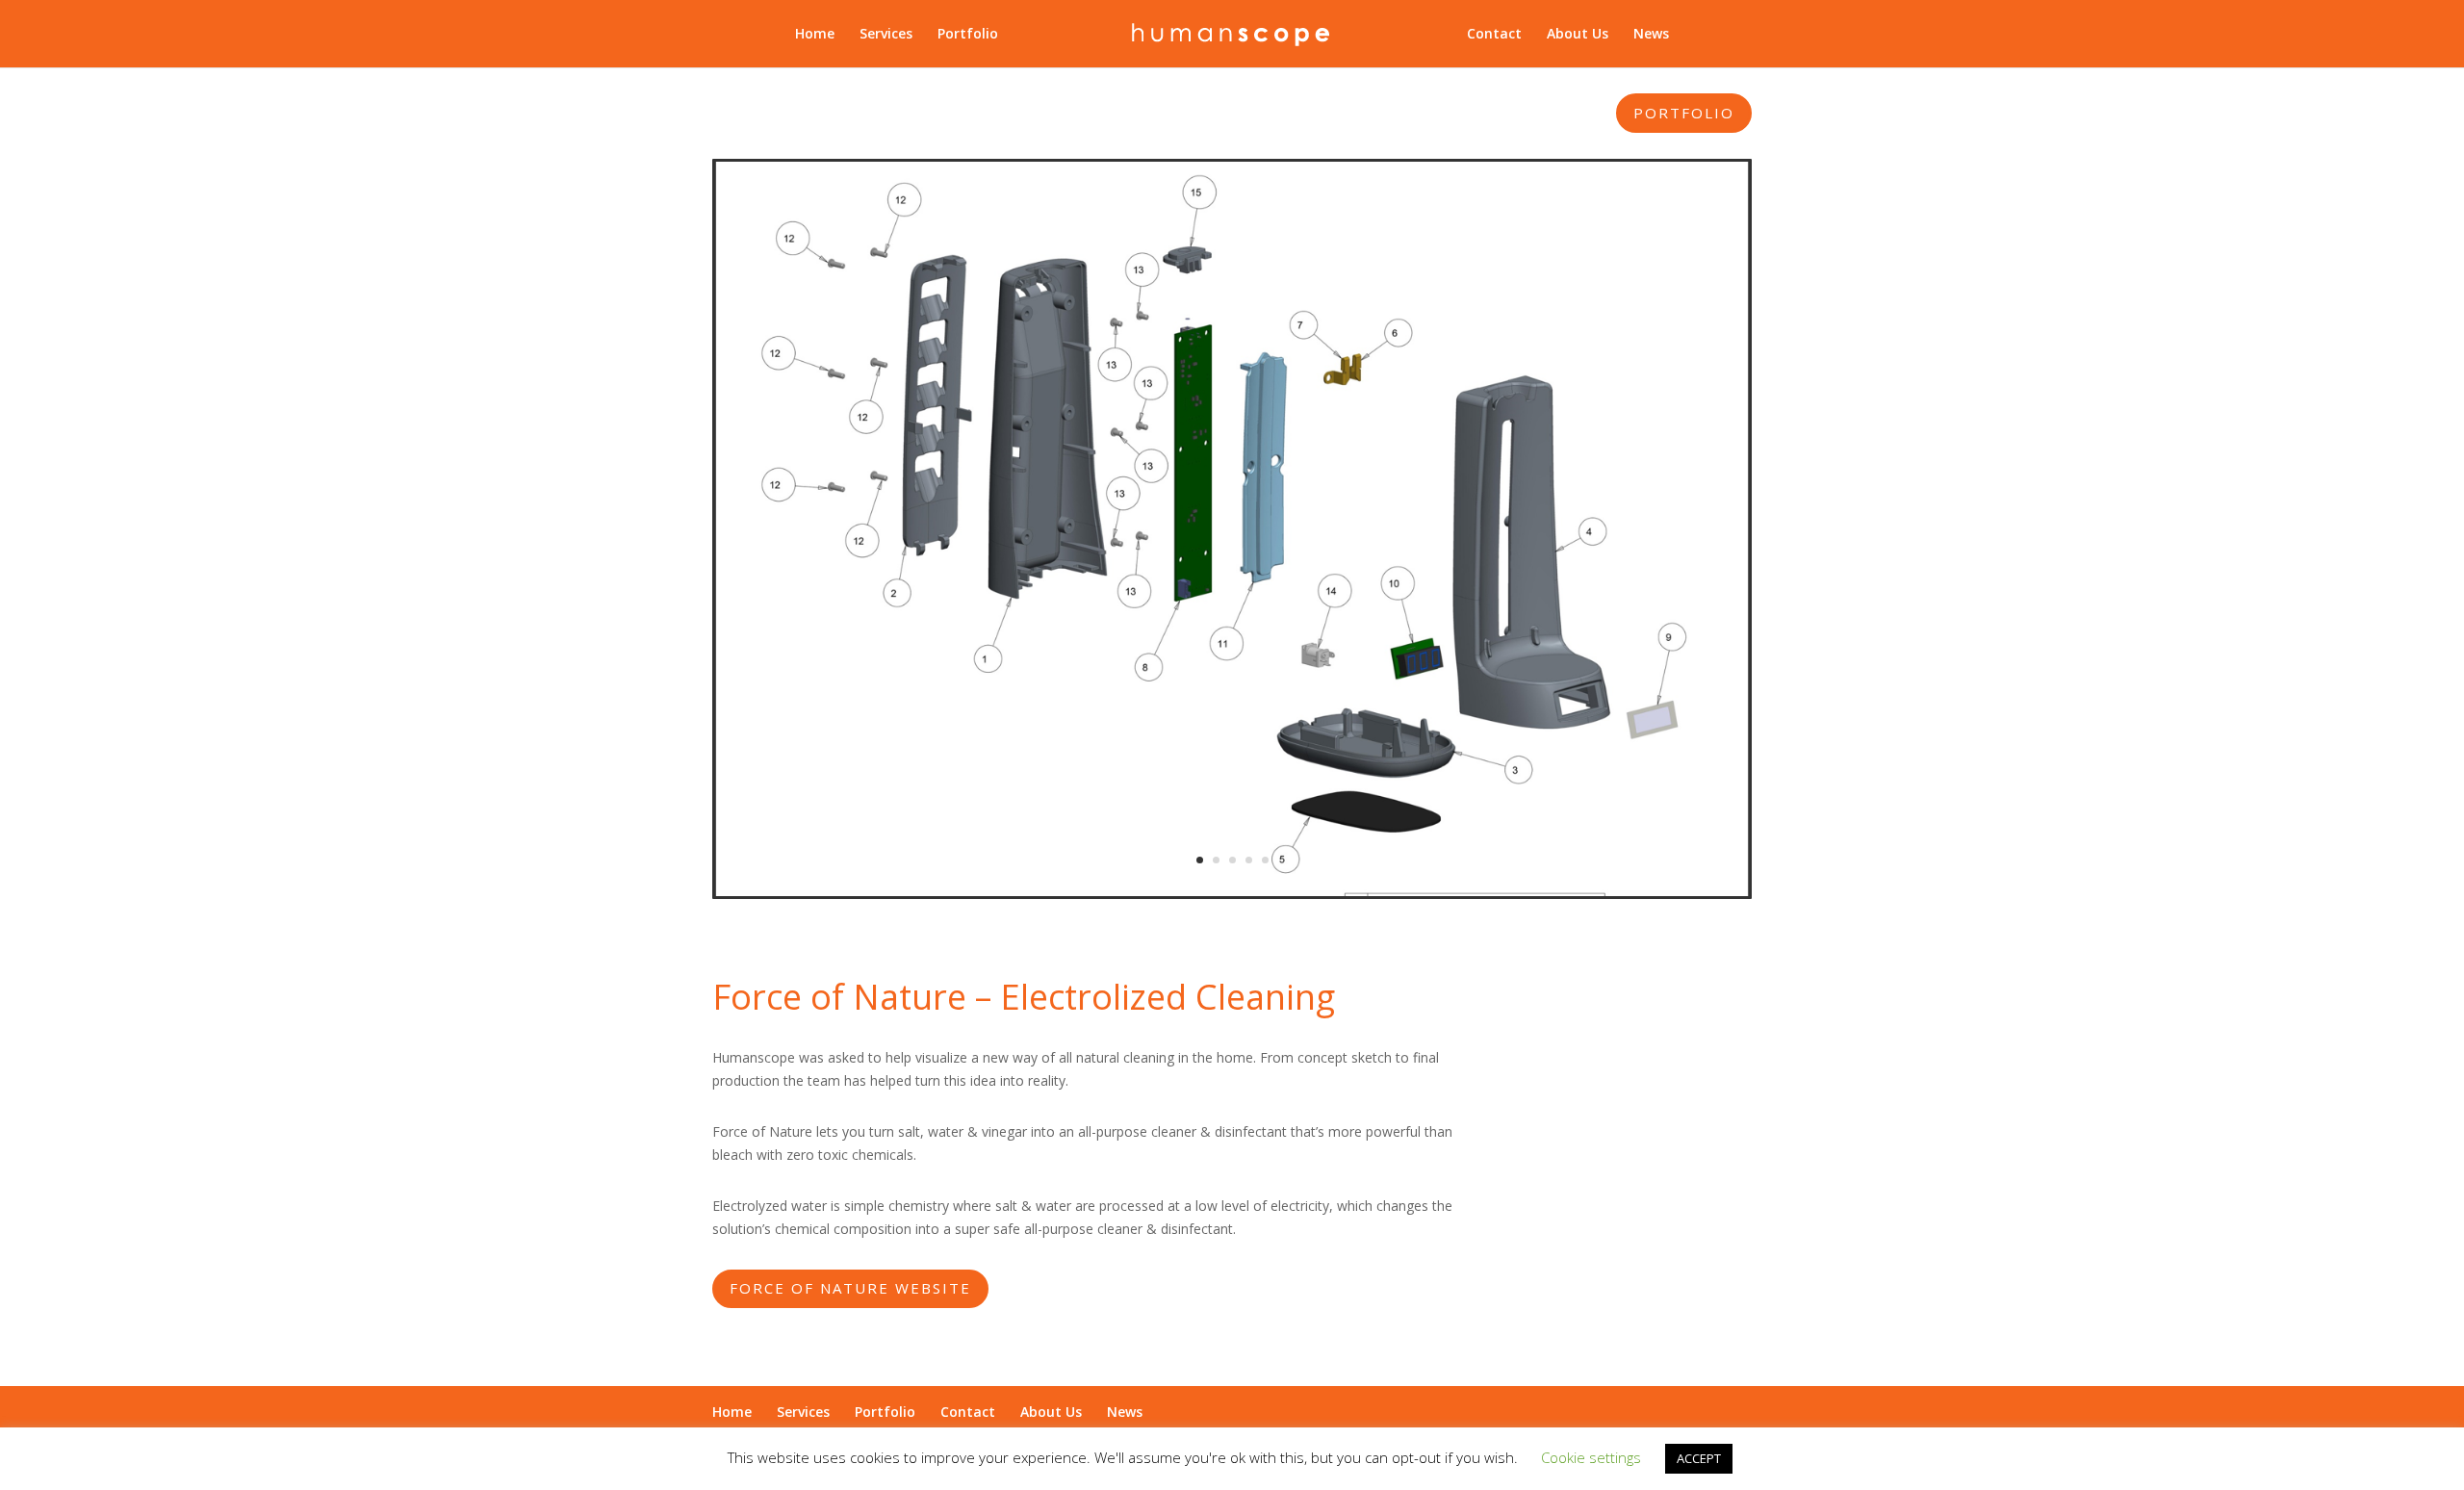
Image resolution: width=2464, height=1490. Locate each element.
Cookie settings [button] (1591, 1457)
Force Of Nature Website (850, 1288)
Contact (1494, 35)
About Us (1578, 35)
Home (815, 35)
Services (886, 35)
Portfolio (968, 35)
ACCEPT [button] (1699, 1458)
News (1651, 35)
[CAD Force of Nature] (1232, 891)
